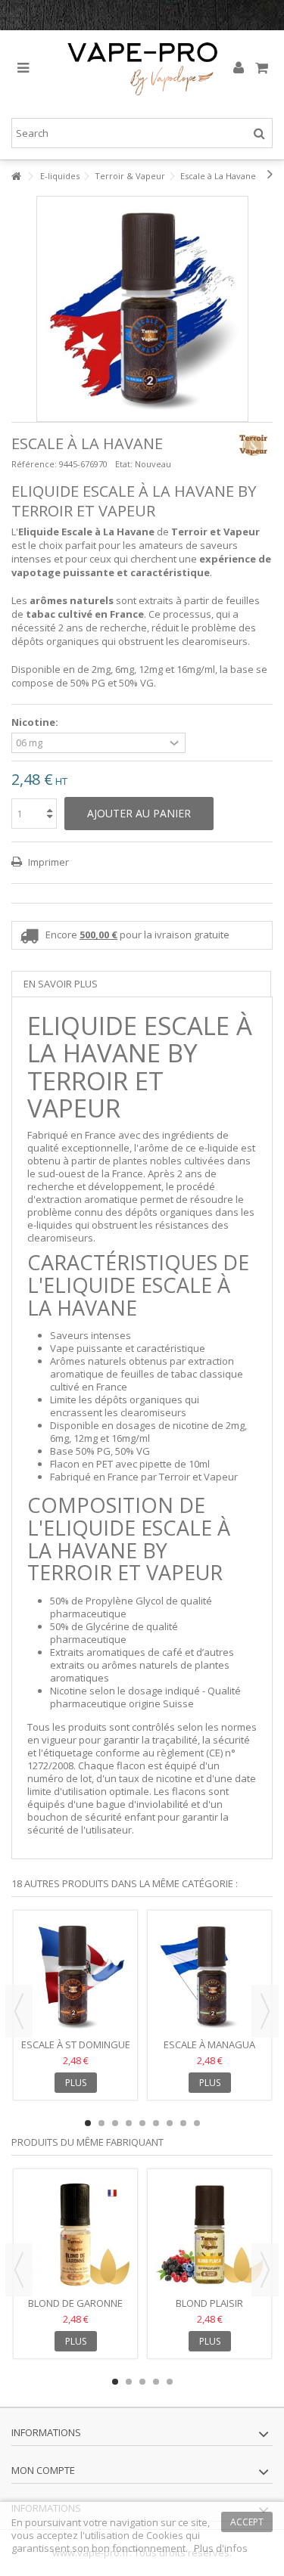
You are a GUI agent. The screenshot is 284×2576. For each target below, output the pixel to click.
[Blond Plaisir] (209, 2235)
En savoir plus (61, 984)
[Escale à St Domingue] (75, 1976)
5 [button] (142, 2123)
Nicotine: (36, 722)
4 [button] (129, 2123)
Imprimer (47, 862)
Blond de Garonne (75, 2303)
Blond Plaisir (209, 2303)
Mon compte (43, 2470)
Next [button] (265, 2011)
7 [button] (170, 2123)
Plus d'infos (221, 2548)
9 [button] (197, 2123)
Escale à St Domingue (76, 2044)
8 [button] (183, 2123)
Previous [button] (19, 2011)
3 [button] (115, 2123)
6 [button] (156, 2123)
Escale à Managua (209, 2044)
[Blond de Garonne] (75, 2235)
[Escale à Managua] (209, 1976)
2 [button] (101, 2123)
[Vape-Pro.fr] (142, 68)
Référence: (34, 464)
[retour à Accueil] (16, 177)
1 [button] (88, 2123)
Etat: (124, 464)
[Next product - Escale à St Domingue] (270, 174)
